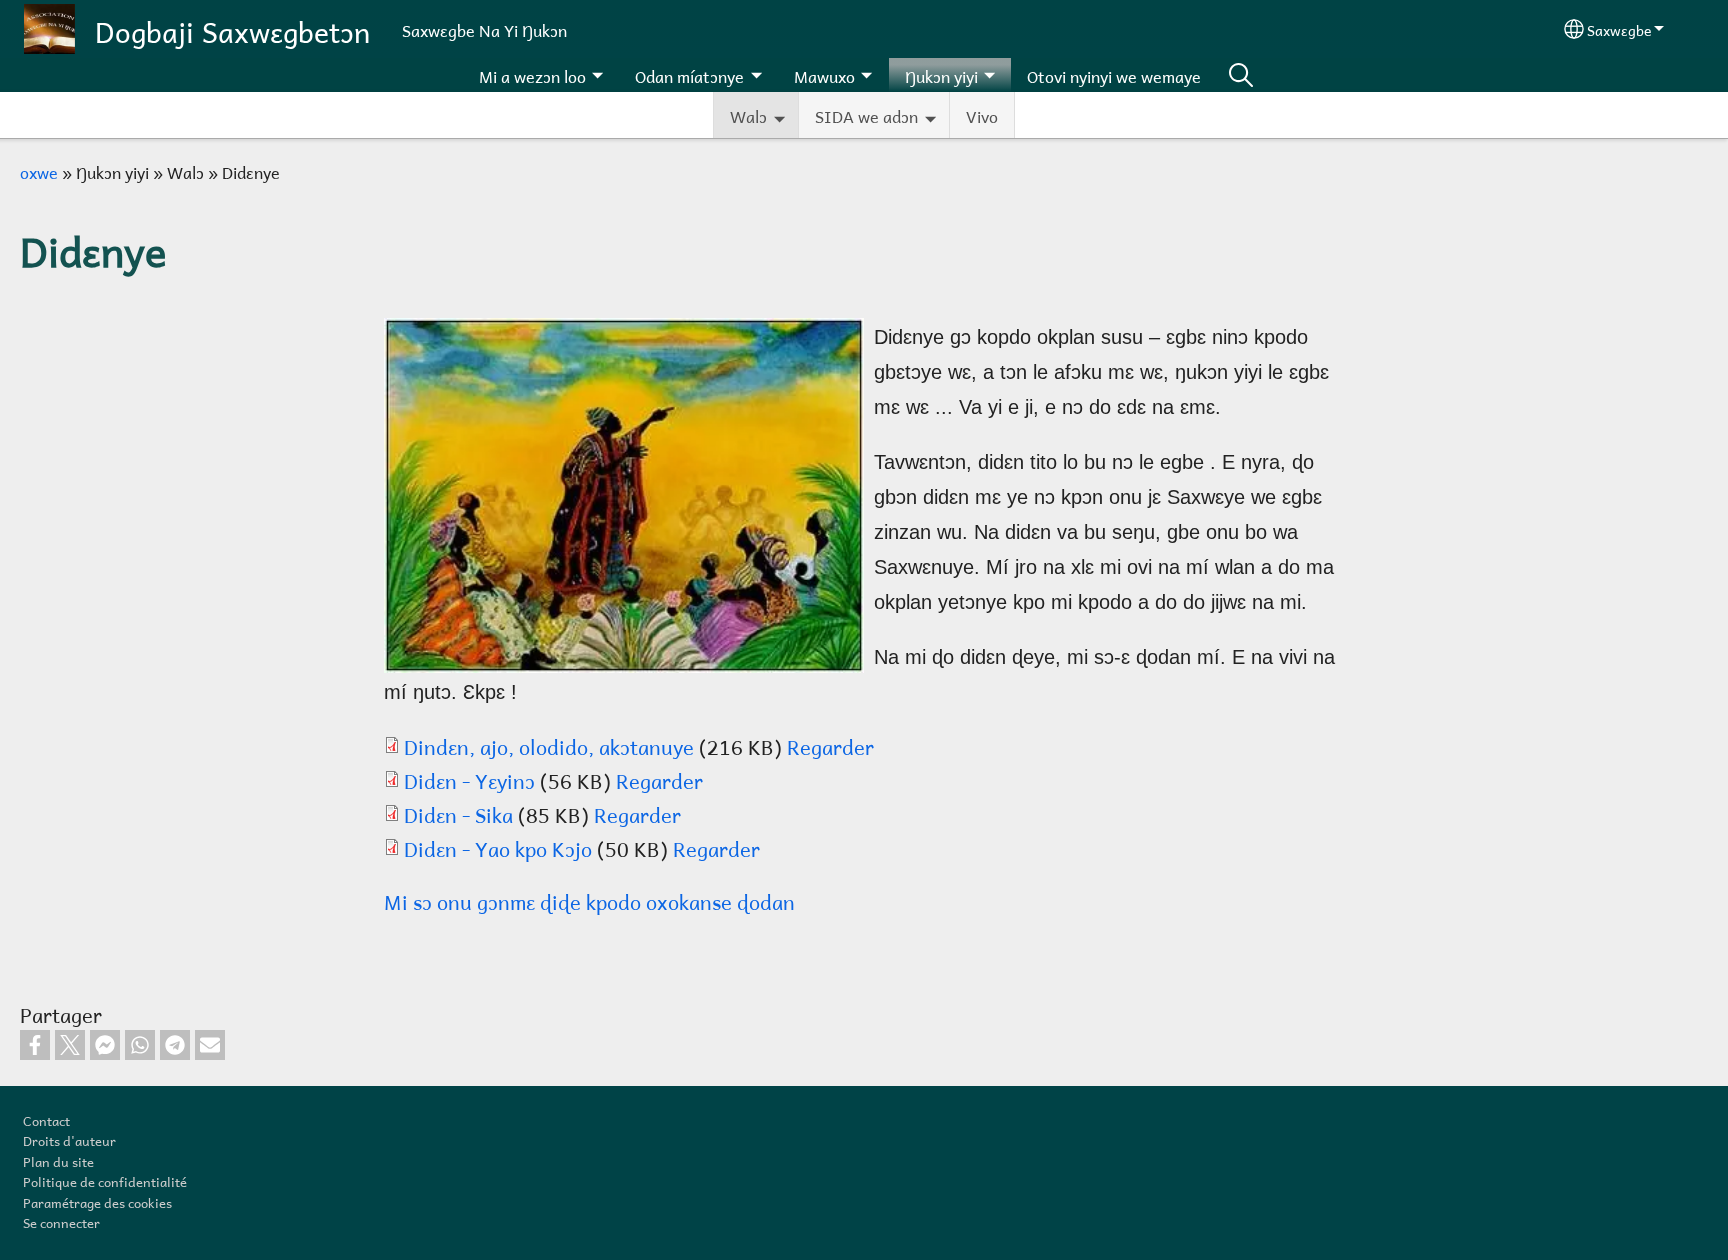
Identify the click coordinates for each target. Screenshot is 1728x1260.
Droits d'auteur (69, 1139)
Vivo (982, 114)
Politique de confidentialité (105, 1180)
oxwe (39, 170)
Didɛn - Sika (458, 813)
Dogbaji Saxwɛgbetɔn (232, 28)
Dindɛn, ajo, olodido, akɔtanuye (549, 745)
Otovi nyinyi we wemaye (1114, 74)
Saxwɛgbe (1619, 28)
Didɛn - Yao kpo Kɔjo (498, 847)
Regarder (830, 745)
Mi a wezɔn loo (532, 74)
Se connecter (61, 1221)
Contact (46, 1119)
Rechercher (1241, 75)
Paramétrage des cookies (97, 1201)
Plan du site (58, 1160)
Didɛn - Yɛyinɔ (469, 779)
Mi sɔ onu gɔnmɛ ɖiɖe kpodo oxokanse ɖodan (589, 900)
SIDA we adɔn (866, 114)
